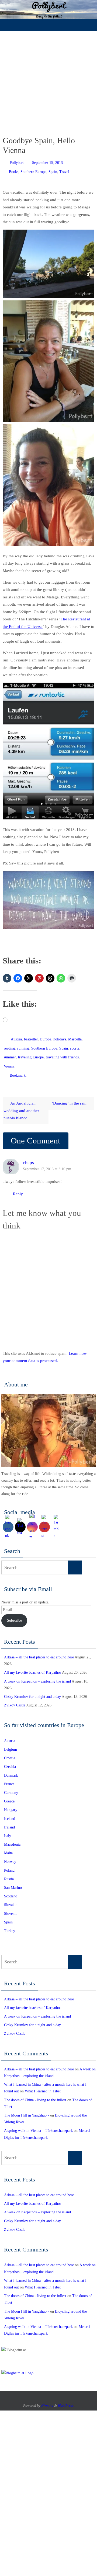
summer (10, 1052)
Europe (46, 1036)
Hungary (11, 1801)
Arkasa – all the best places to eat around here (39, 1649)
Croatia (10, 1749)
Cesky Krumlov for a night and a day (32, 1688)
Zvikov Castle (15, 1697)
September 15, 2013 (47, 162)
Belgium (11, 1741)
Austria (16, 1036)
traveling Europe (31, 1052)
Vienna (9, 1060)
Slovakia (11, 1896)
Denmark (11, 1767)
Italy (8, 1827)
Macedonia (12, 1836)
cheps (28, 1154)
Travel (64, 170)
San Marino (13, 1879)
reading (9, 1044)
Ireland (9, 1819)
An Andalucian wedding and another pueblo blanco (21, 1102)
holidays (60, 1036)
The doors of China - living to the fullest (35, 2091)
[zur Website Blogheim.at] (17, 2364)
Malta (8, 1844)
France (9, 1775)
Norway (10, 1853)
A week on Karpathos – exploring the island (37, 1673)
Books (14, 170)
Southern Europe (33, 170)
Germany (11, 1784)
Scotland (11, 1888)
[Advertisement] (48, 82)
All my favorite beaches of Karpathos (33, 1664)
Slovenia (11, 1905)
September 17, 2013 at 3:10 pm (47, 1160)
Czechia (10, 1758)
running (23, 1044)
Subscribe (14, 1612)
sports (75, 1044)
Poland (9, 1862)
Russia (9, 1870)
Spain (53, 170)
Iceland (10, 1810)
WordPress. (66, 2397)
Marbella (75, 1036)
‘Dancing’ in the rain (70, 1094)
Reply (18, 1185)
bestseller (31, 1036)
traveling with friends (62, 1052)
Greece (9, 1793)
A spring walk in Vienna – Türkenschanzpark (38, 2122)
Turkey (10, 1922)
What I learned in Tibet (43, 2083)
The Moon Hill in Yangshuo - (27, 2107)
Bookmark (18, 1067)
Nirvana (47, 2397)
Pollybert (17, 162)
